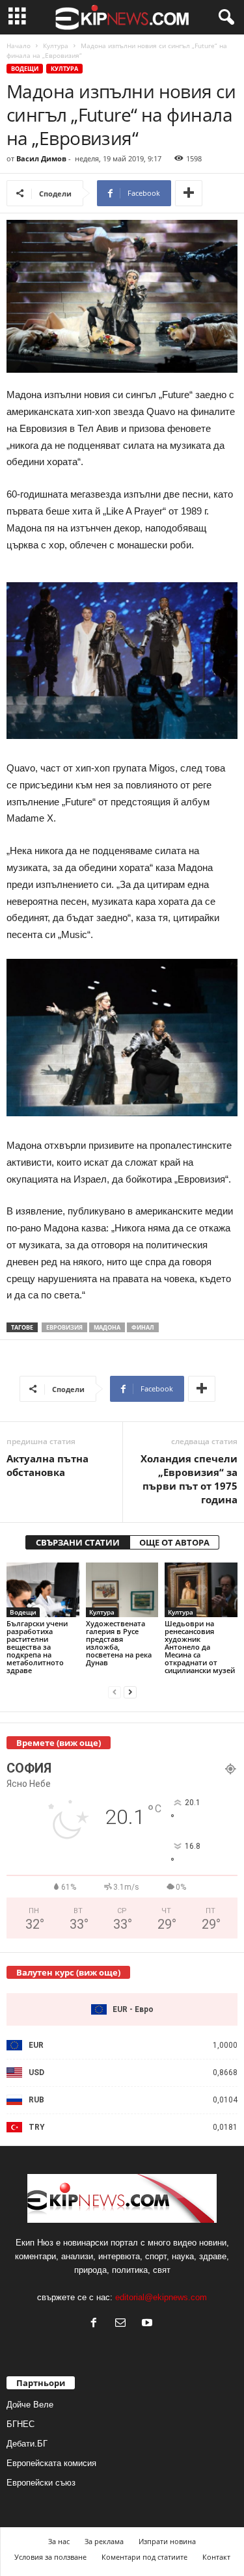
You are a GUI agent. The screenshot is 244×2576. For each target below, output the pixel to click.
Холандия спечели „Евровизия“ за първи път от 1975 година (189, 1479)
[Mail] (123, 2324)
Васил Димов (41, 158)
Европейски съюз (41, 2483)
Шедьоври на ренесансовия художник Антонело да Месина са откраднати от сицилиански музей (200, 1647)
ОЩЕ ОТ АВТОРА (174, 1542)
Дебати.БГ (27, 2444)
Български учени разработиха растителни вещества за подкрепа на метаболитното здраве (37, 1647)
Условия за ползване (50, 2557)
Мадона (107, 1327)
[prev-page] (115, 1692)
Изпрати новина (167, 2541)
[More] (189, 193)
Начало (19, 46)
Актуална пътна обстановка (47, 1465)
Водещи (25, 69)
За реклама (104, 2541)
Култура (56, 46)
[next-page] (130, 1692)
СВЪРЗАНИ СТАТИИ (78, 1542)
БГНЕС (20, 2424)
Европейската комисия (51, 2463)
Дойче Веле (30, 2405)
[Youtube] (149, 2324)
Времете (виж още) (59, 1743)
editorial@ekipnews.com (161, 2297)
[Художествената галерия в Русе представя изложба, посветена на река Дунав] (122, 1590)
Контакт (216, 2557)
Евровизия (64, 1327)
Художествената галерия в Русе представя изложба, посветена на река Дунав (119, 1643)
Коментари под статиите (144, 2557)
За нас (59, 2541)
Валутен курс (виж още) (68, 1972)
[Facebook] (97, 2324)
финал (143, 1327)
